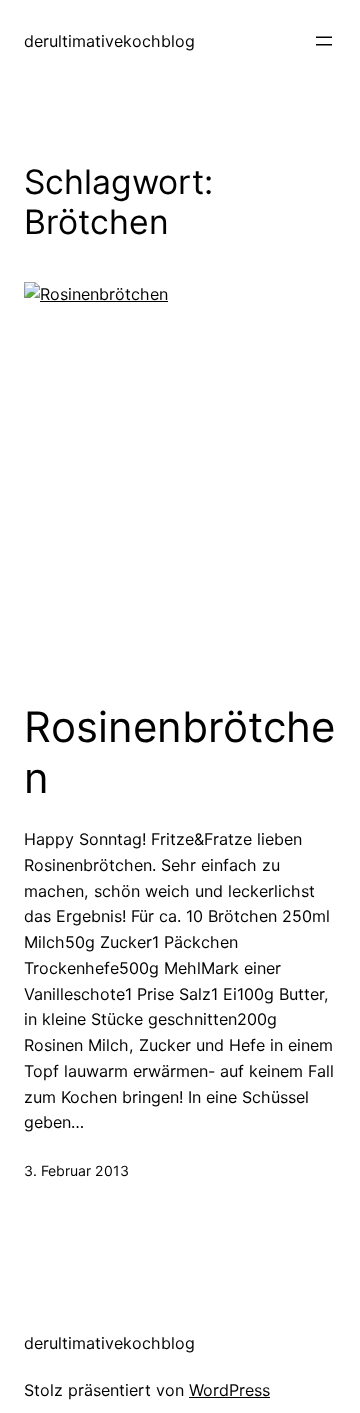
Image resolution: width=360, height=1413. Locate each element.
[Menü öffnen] (324, 41)
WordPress (229, 1390)
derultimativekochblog (109, 41)
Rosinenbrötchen (179, 752)
